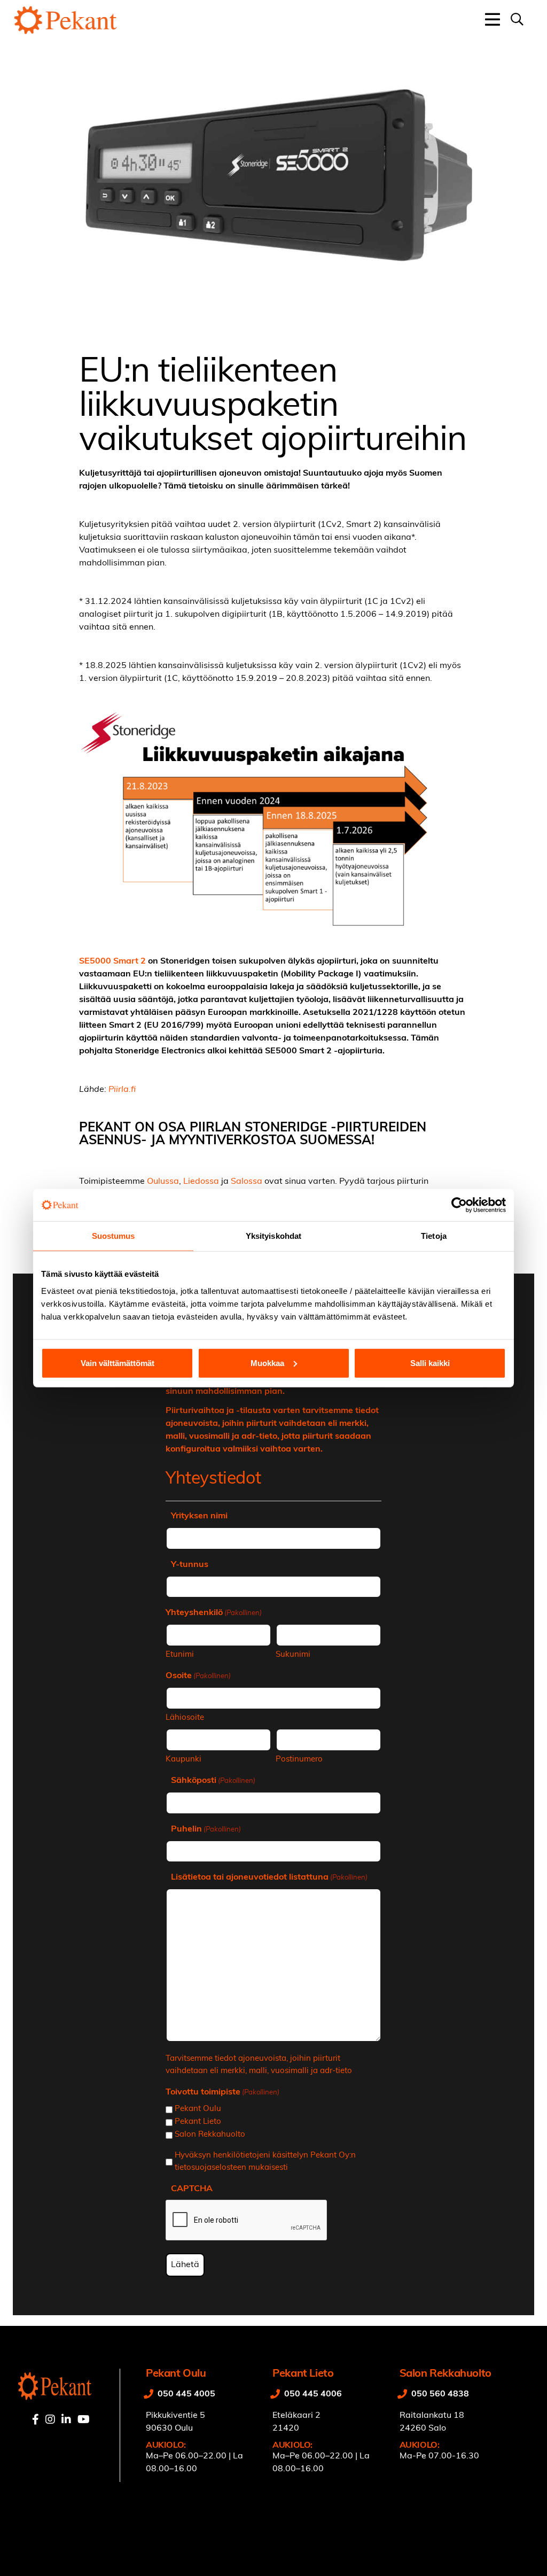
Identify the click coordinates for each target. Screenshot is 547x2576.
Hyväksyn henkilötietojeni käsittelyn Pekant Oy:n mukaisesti (265, 2162)
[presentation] (247, 2221)
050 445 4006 (313, 2394)
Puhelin (206, 1829)
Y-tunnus (190, 1565)
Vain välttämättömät (118, 1363)
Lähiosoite (185, 1718)
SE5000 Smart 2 (112, 961)
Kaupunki (183, 1760)
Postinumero (299, 1760)
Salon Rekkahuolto (210, 2135)
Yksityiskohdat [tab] (273, 1236)
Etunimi (180, 1655)
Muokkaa (267, 1363)
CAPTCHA (192, 2189)
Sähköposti (213, 1781)
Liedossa (201, 1182)
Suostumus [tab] (114, 1236)
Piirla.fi (122, 1090)
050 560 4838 (440, 2394)
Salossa (247, 1182)
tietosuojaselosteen (210, 2168)
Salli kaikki (430, 1363)
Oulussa (163, 1182)
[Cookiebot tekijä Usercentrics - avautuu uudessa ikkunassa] (459, 1205)
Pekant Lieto (198, 2122)
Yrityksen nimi (199, 1516)
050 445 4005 (186, 2394)
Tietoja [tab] (434, 1236)
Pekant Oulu (198, 2109)
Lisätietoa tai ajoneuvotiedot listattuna (269, 1877)
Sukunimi (293, 1655)
